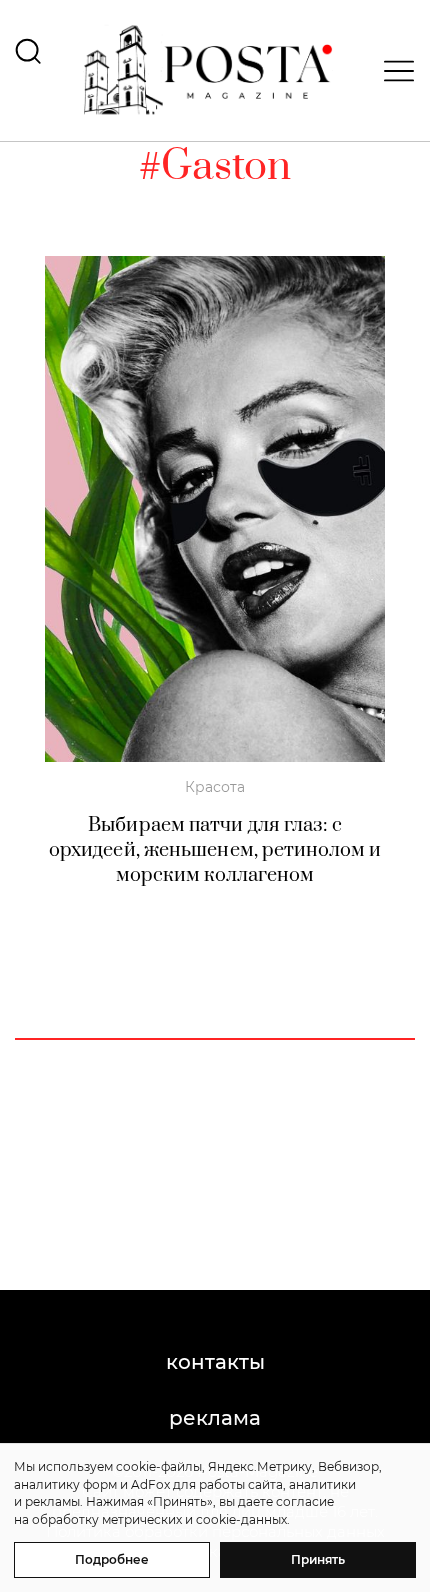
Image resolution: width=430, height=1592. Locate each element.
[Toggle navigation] (393, 71)
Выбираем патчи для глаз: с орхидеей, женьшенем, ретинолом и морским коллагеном (215, 850)
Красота (215, 787)
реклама (215, 1418)
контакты (215, 1362)
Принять (318, 1559)
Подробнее (112, 1559)
